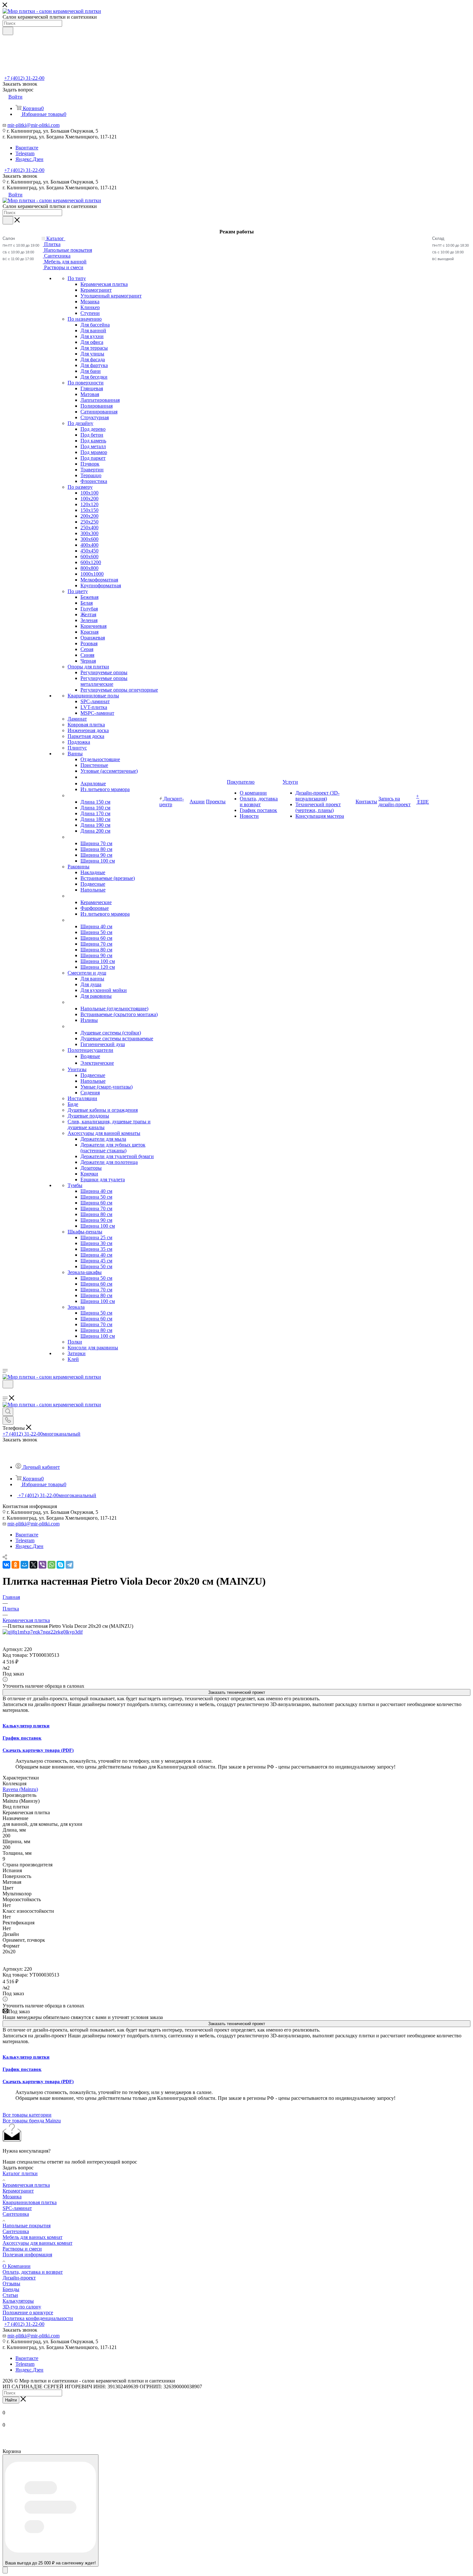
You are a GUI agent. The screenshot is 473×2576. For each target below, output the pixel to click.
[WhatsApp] (51, 1565)
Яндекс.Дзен (29, 159)
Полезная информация (27, 2255)
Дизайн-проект (19, 2278)
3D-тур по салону (22, 2307)
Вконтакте (27, 148)
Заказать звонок (20, 176)
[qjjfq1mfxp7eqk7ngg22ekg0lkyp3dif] (43, 1632)
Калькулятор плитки (26, 1726)
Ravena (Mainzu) (20, 1789)
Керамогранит (18, 2191)
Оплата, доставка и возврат (33, 2272)
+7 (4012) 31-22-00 (24, 78)
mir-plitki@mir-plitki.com (33, 125)
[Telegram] (70, 1565)
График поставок (22, 1738)
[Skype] (60, 1565)
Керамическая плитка (26, 2185)
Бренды (11, 2289)
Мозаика (12, 2197)
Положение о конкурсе (28, 2312)
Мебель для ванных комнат (32, 2237)
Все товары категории (27, 2115)
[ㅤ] (68, 795)
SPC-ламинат (17, 2208)
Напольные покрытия (27, 2226)
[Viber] (42, 1565)
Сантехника (16, 2214)
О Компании (17, 2266)
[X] (33, 1565)
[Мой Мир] (24, 1565)
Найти (11, 2400)
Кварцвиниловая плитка (30, 2202)
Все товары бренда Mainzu (32, 2121)
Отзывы (11, 2283)
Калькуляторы (18, 2301)
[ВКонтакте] (6, 1565)
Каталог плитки (20, 2173)
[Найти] (8, 31)
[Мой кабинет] (5, 1392)
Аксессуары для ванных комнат (37, 2243)
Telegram (25, 153)
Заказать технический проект (237, 1692)
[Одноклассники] (15, 1565)
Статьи (10, 2295)
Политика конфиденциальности (38, 2318)
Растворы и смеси (22, 2249)
